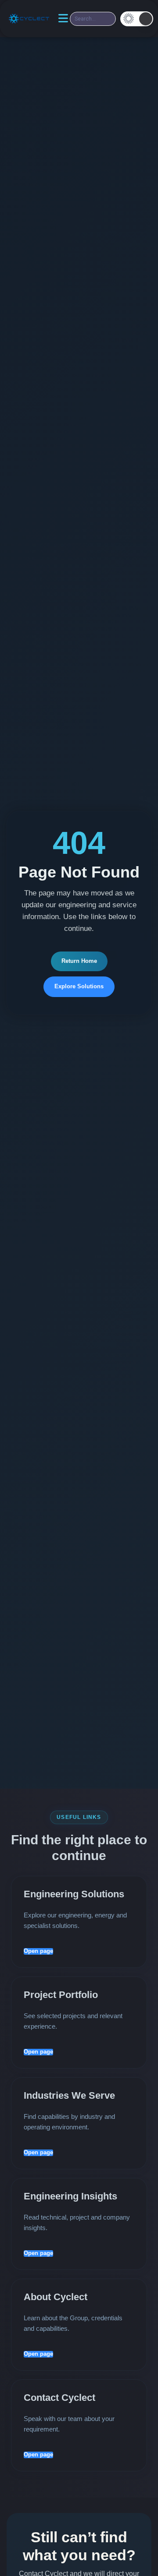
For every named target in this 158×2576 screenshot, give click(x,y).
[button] (137, 19)
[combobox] (93, 19)
